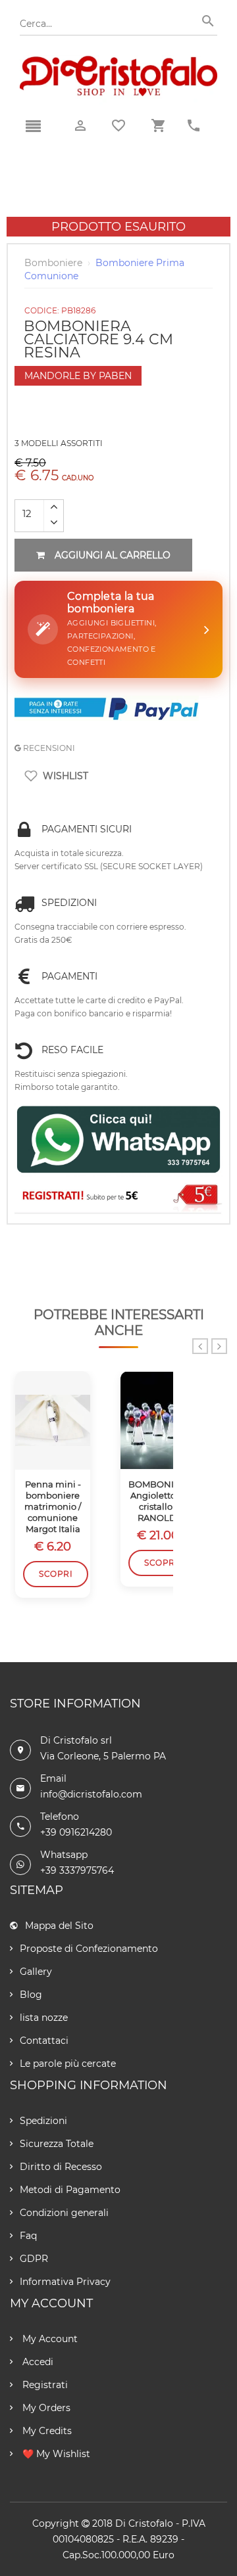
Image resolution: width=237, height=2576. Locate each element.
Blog (31, 1995)
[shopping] (158, 126)
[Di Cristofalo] (118, 62)
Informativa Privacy (65, 2282)
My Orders (45, 2408)
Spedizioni (43, 2121)
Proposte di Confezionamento (89, 1949)
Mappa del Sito (59, 1926)
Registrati (44, 2385)
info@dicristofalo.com (91, 1794)
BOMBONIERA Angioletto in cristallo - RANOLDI (158, 1501)
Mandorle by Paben (78, 376)
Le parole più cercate (68, 2064)
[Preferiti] (118, 125)
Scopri (56, 1574)
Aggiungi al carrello (113, 555)
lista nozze (44, 2018)
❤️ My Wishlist (55, 2454)
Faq (28, 2236)
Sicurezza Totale (57, 2144)
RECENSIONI (48, 748)
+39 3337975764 (77, 1870)
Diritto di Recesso (61, 2167)
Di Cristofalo (144, 2523)
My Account (49, 2339)
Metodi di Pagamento (70, 2190)
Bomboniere (53, 263)
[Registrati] (118, 1197)
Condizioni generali (64, 2213)
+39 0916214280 (76, 1832)
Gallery (36, 1972)
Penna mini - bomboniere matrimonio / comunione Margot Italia (53, 1506)
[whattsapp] (118, 1140)
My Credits (46, 2431)
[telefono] (194, 126)
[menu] (33, 127)
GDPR (34, 2259)
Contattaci (44, 2041)
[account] (80, 126)
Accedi (37, 2362)
